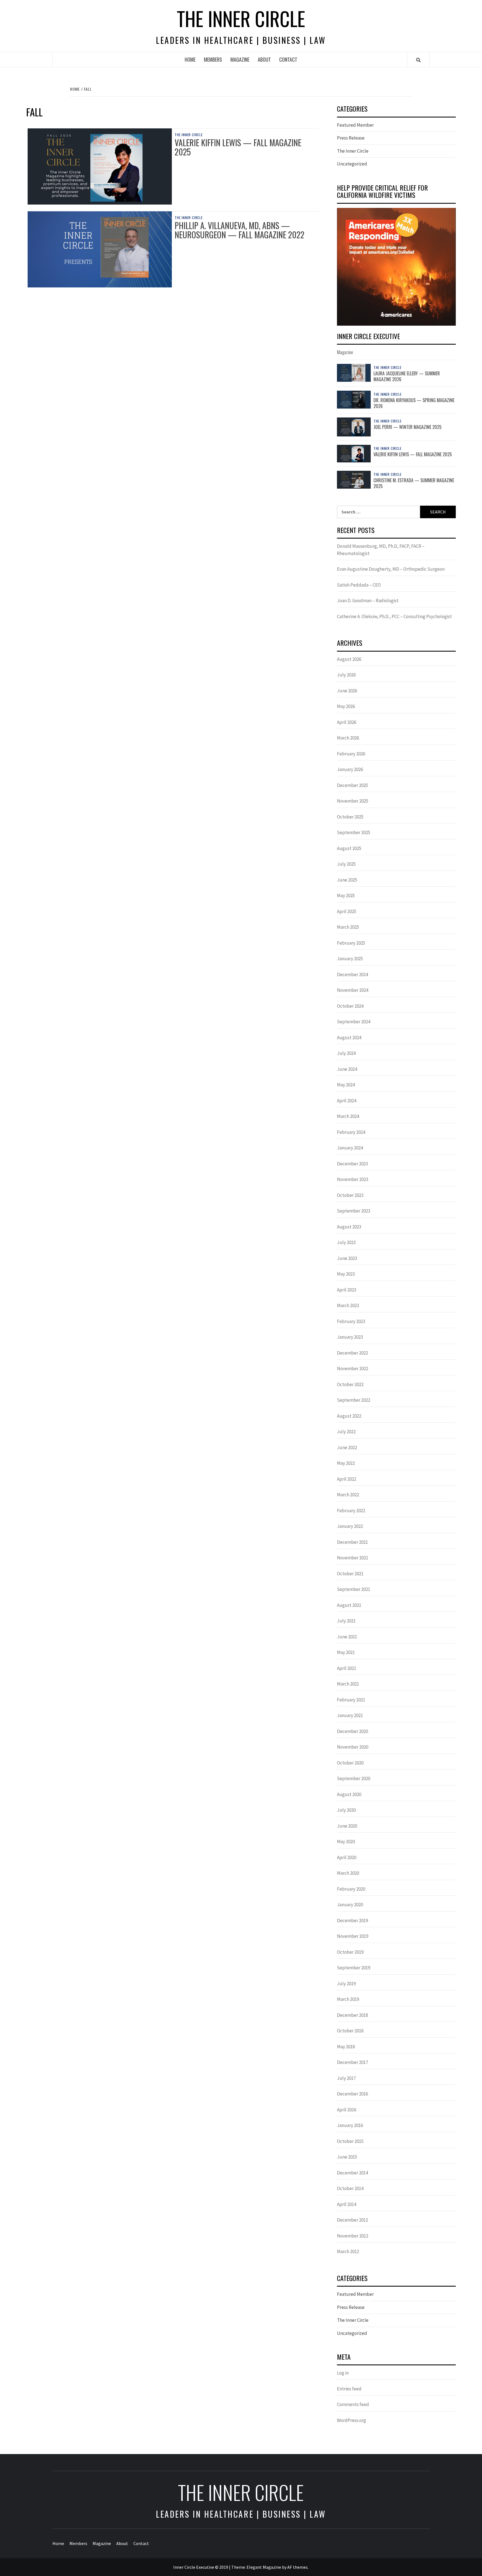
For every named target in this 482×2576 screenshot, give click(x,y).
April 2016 (347, 2110)
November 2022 (353, 1369)
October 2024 (350, 1006)
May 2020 (346, 1842)
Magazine (240, 59)
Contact (288, 59)
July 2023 (346, 1242)
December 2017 (352, 2062)
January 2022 (350, 1526)
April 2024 (347, 1101)
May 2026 (346, 706)
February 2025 (351, 943)
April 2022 (347, 1479)
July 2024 (346, 1053)
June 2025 (347, 880)
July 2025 (346, 864)
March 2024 (348, 1116)
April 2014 (347, 2204)
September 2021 (354, 1589)
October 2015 (350, 2141)
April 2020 (347, 1857)
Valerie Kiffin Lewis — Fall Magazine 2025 (238, 147)
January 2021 (350, 1715)
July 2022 (346, 1432)
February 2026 (351, 754)
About (264, 59)
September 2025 (354, 832)
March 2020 (348, 1873)
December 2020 (352, 1731)
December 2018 (352, 2015)
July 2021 (346, 1621)
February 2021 (351, 1700)
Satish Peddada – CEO (359, 585)
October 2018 (350, 2031)
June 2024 (347, 1069)
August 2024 (349, 1038)
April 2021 (347, 1668)
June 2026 (347, 691)
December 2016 (352, 2094)
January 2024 (350, 1148)
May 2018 (346, 2047)
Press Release (351, 138)
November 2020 (353, 1747)
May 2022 (346, 1463)
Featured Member (355, 125)
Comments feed (353, 2404)
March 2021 (348, 1684)
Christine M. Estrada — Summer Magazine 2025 (414, 483)
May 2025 (346, 896)
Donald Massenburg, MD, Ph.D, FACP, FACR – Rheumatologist (381, 550)
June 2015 (347, 2157)
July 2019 (346, 1984)
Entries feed (349, 2389)
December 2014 (352, 2173)
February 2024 (351, 1132)
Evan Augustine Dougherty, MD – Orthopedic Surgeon (391, 569)
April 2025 (347, 911)
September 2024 (354, 1022)
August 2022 (349, 1416)
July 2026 (346, 675)
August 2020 (349, 1794)
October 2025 (350, 817)
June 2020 (347, 1826)
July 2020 (346, 1810)
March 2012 (348, 2251)
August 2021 (349, 1605)
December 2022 (352, 1353)
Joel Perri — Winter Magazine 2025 (408, 427)
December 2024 (352, 974)
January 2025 (350, 959)
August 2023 (349, 1227)
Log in (343, 2373)
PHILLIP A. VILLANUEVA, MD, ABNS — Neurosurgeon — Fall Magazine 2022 (239, 230)
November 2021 (353, 1558)
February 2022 (351, 1511)
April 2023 (347, 1290)
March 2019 (348, 1999)
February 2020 (351, 1889)
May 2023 (346, 1274)
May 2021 (346, 1652)
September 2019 (354, 1968)
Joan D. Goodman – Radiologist (368, 601)
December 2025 (352, 785)
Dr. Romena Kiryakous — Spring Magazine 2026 (414, 403)
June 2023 (347, 1258)
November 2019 (353, 1936)
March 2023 (348, 1305)
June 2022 (347, 1447)
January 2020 (350, 1905)
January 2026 (350, 769)
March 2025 (348, 927)
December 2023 (352, 1164)
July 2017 (346, 2078)
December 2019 (352, 1920)
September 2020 (354, 1778)
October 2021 (350, 1574)
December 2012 (352, 2220)
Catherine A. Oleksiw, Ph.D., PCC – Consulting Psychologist (394, 616)
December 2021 (352, 1542)
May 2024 (346, 1085)
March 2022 (348, 1495)
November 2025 (353, 801)
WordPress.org (351, 2420)
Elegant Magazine (264, 2567)
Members (213, 59)
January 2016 (350, 2125)
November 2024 (353, 990)
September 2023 (354, 1211)
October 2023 (350, 1195)
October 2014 (350, 2188)
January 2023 (350, 1337)
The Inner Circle (241, 18)
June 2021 (347, 1637)
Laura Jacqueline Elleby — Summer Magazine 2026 (407, 376)
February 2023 (351, 1321)
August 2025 (349, 848)
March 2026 (348, 738)
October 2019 (350, 1952)
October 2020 (350, 1763)
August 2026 (349, 659)
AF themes (297, 2567)
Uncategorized (352, 164)
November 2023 (353, 1179)
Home (190, 59)
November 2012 (353, 2236)
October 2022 (350, 1384)
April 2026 (347, 722)
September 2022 (354, 1400)
